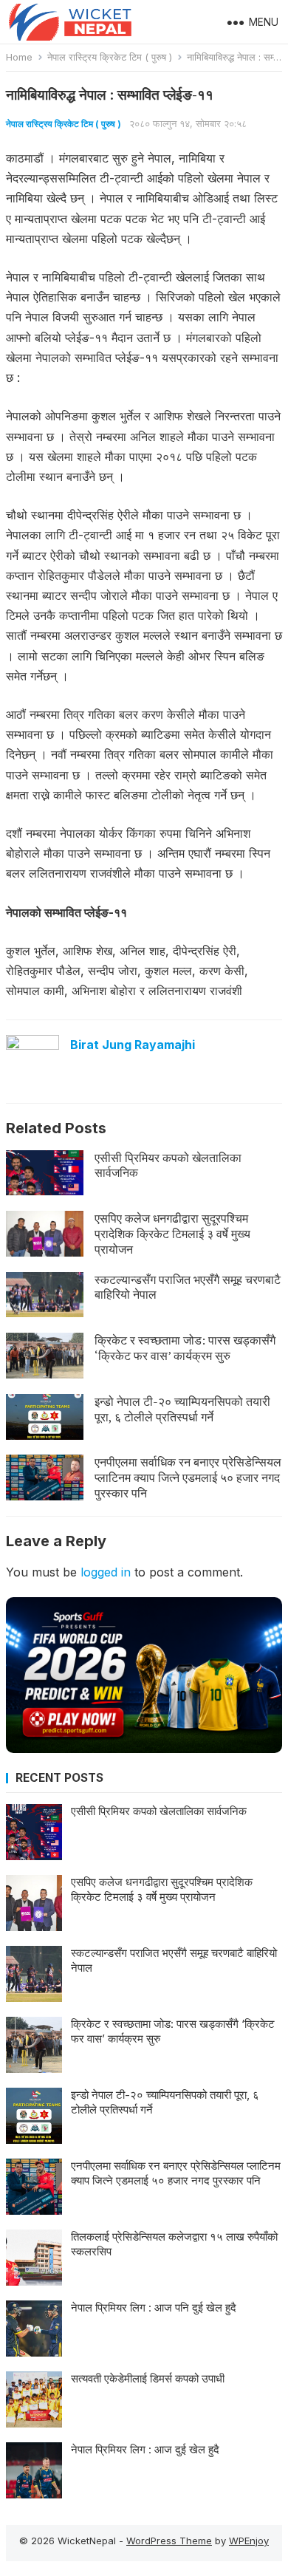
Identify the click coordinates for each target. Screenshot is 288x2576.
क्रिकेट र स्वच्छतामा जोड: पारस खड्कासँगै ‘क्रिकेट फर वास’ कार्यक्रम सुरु (185, 1348)
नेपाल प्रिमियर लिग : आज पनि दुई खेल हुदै (154, 2307)
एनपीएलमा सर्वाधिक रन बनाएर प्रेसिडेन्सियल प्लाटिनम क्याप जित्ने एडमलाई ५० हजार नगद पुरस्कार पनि (188, 1477)
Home (19, 57)
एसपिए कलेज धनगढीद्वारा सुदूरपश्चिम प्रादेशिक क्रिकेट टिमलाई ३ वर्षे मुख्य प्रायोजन (172, 1234)
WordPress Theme (169, 2541)
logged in (106, 1572)
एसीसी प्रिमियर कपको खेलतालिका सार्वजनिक (168, 1165)
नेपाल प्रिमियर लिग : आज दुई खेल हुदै (145, 2449)
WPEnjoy (249, 2541)
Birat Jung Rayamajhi (133, 1045)
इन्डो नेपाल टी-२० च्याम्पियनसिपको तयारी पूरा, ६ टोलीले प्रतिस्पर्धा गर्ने (182, 1409)
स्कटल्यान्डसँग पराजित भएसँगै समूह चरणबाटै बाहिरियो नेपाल (188, 1287)
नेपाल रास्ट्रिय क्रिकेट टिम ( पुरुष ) (110, 57)
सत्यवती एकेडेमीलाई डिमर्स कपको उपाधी (148, 2378)
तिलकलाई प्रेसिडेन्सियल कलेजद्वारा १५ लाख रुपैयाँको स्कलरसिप (174, 2244)
